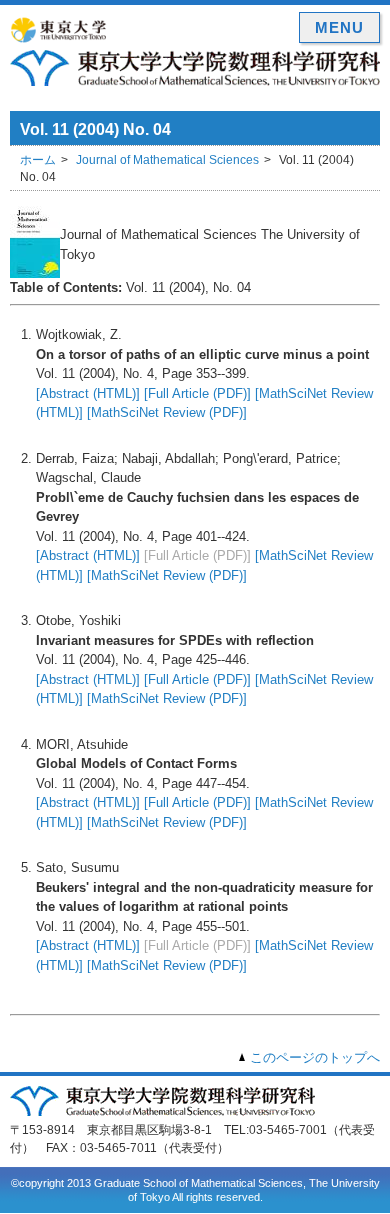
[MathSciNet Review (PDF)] (167, 412)
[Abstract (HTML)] (88, 393)
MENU (339, 27)
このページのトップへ (315, 1057)
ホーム (38, 160)
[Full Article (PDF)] (197, 393)
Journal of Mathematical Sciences (167, 160)
